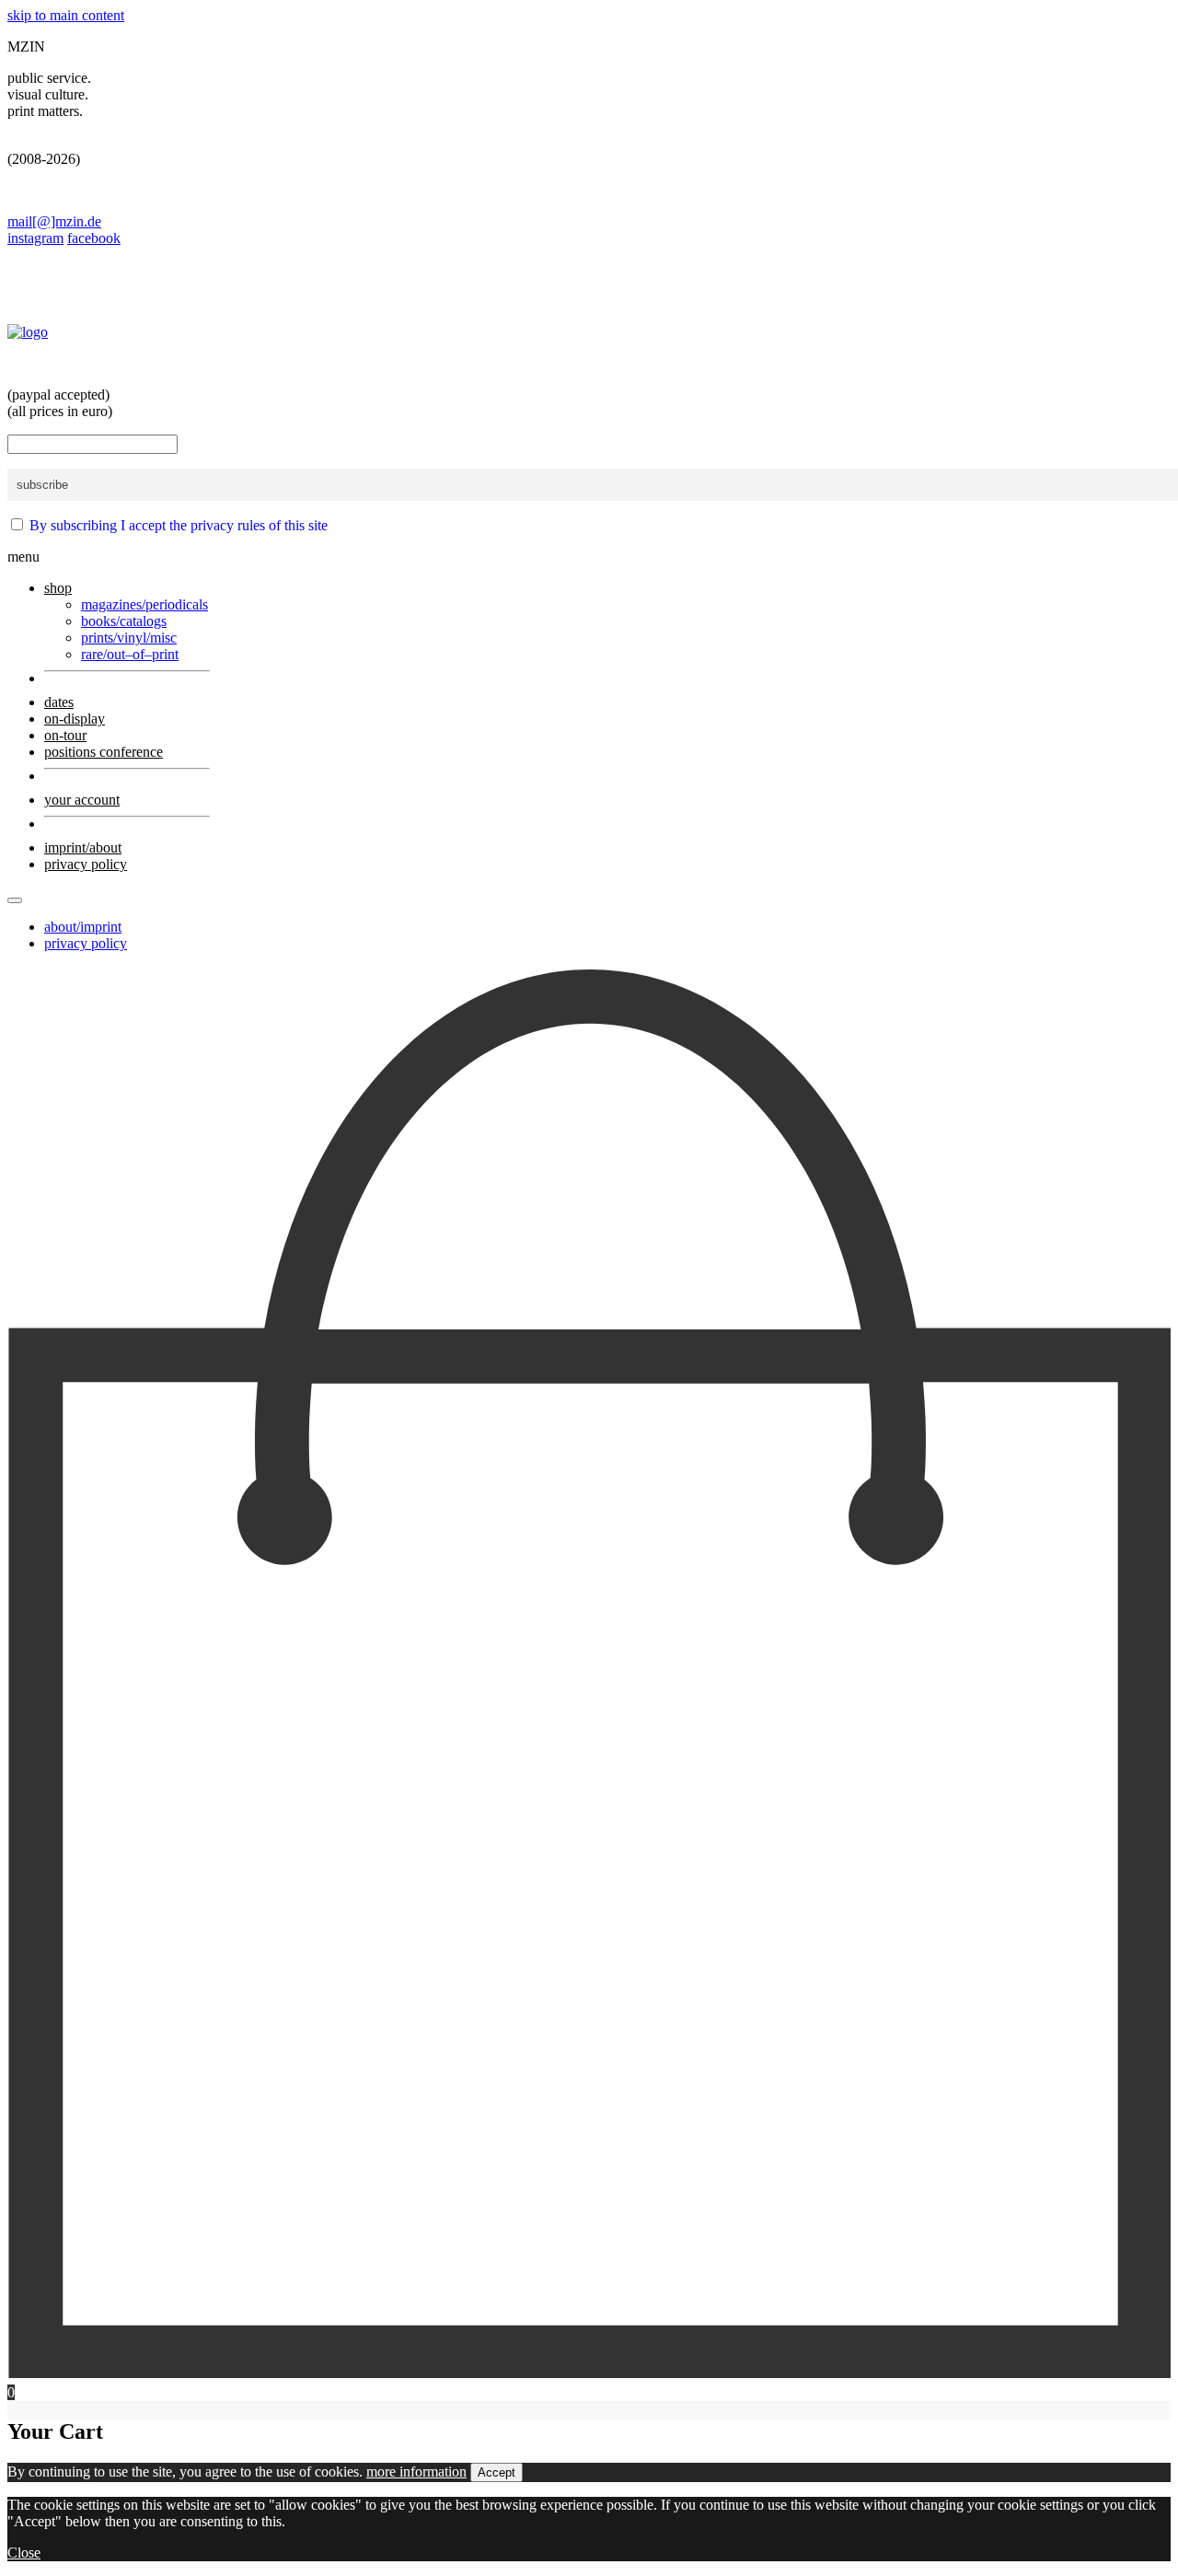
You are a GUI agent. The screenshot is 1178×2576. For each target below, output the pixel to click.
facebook (94, 238)
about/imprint (83, 927)
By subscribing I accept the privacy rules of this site (179, 525)
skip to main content (66, 15)
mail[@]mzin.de (54, 221)
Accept (497, 2472)
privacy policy (86, 943)
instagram (35, 238)
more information (416, 2472)
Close (24, 2553)
